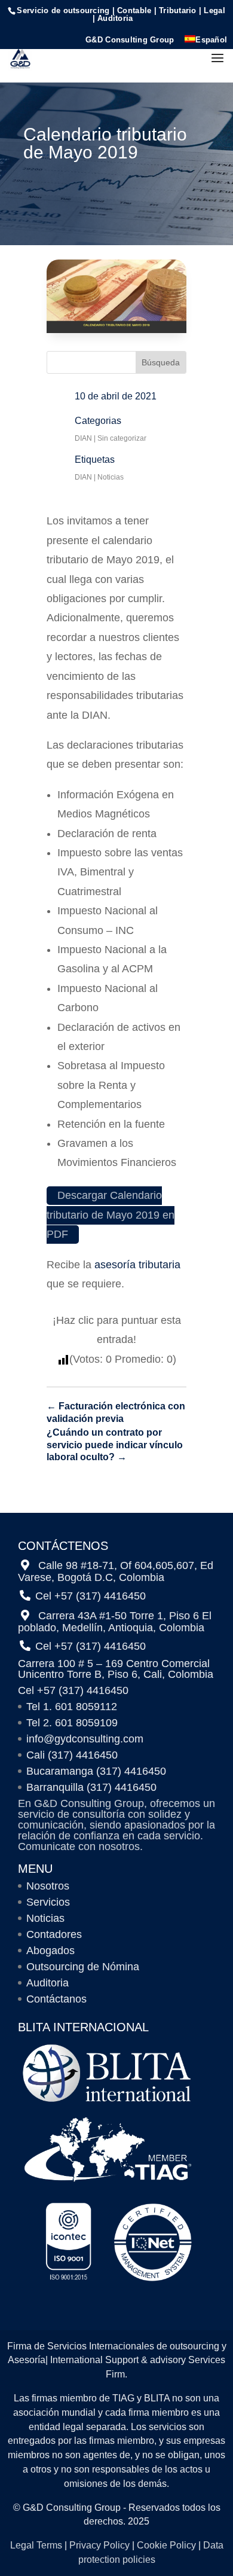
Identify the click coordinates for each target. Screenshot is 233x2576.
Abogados (50, 1951)
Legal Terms (36, 2545)
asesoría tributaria (137, 1265)
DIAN (83, 438)
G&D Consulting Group (130, 40)
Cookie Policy (166, 2545)
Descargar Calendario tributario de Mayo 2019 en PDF (111, 1215)
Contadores (54, 1934)
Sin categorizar (122, 438)
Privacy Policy (99, 2545)
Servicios (48, 1902)
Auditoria (47, 1983)
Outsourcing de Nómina (83, 1967)
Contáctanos (56, 1999)
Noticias (111, 477)
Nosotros (48, 1886)
